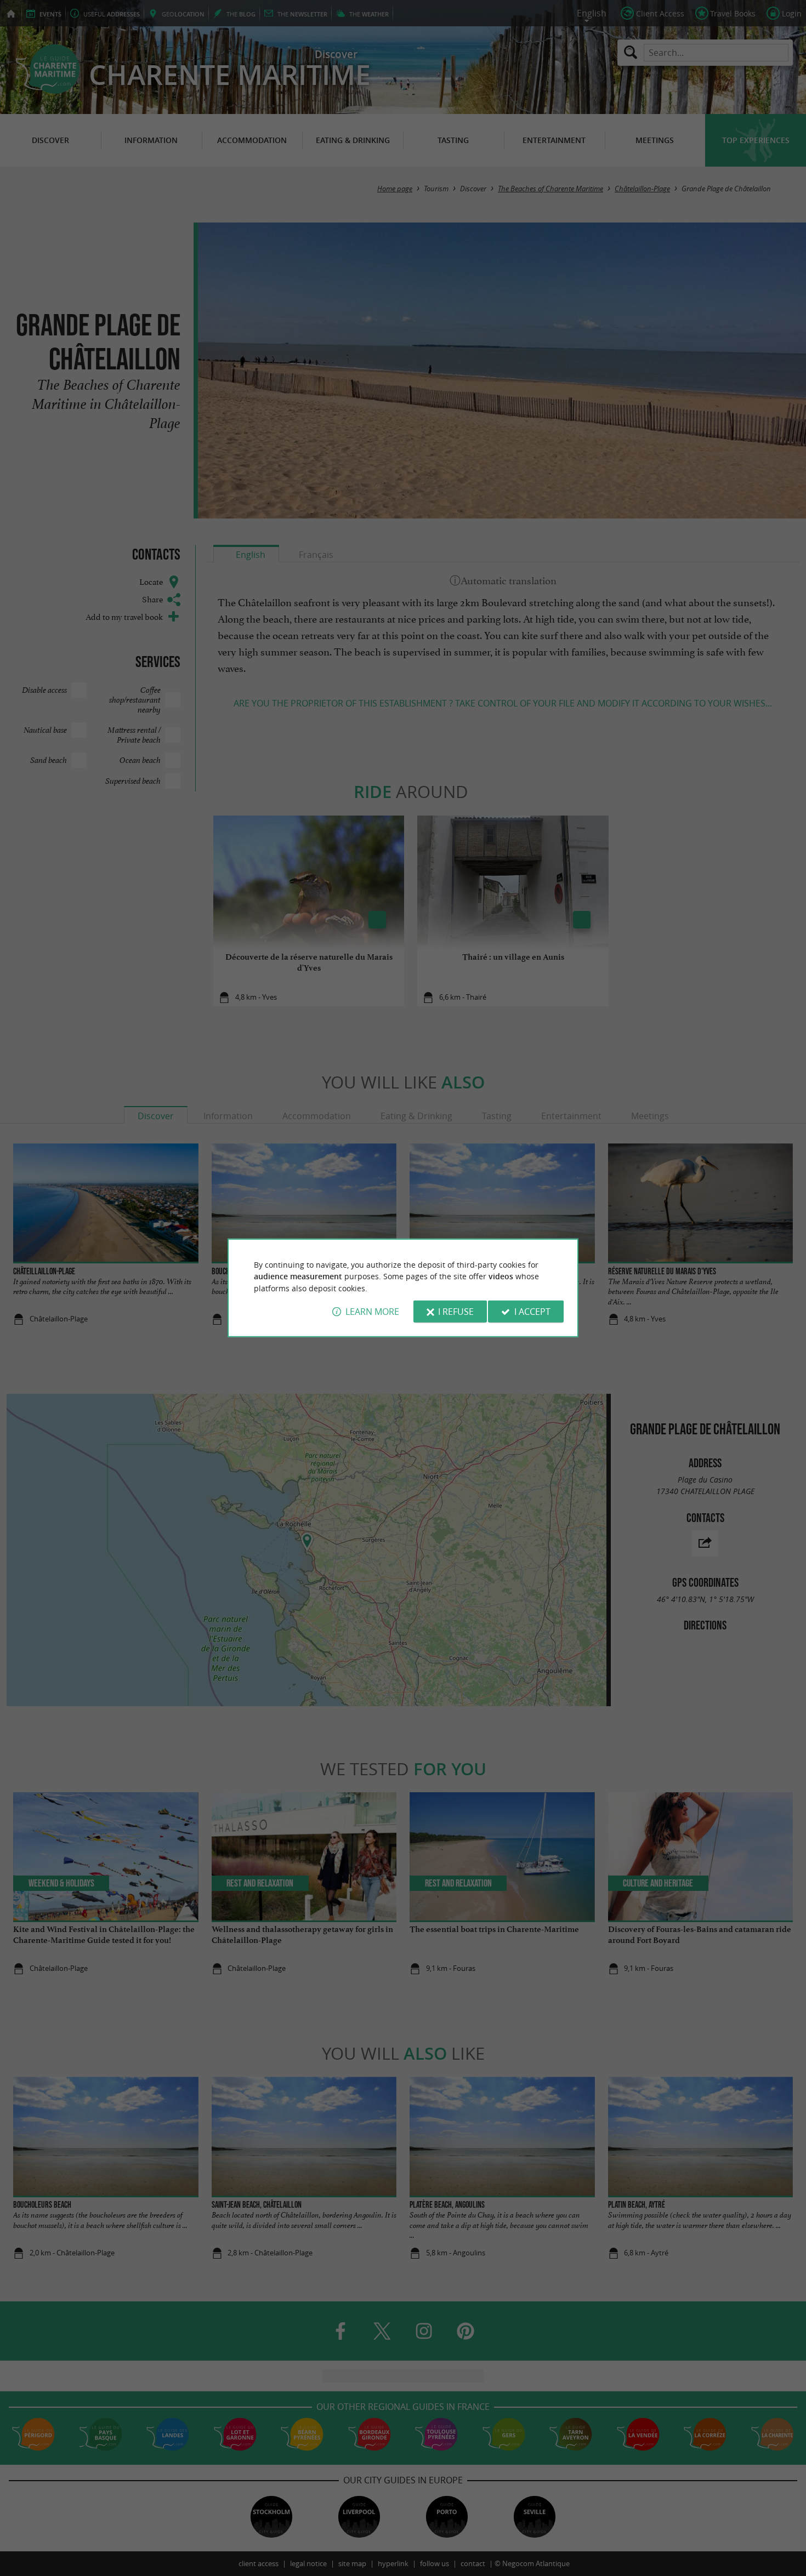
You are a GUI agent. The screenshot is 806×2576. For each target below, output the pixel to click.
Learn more (372, 1312)
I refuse (456, 1312)
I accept (532, 1312)
